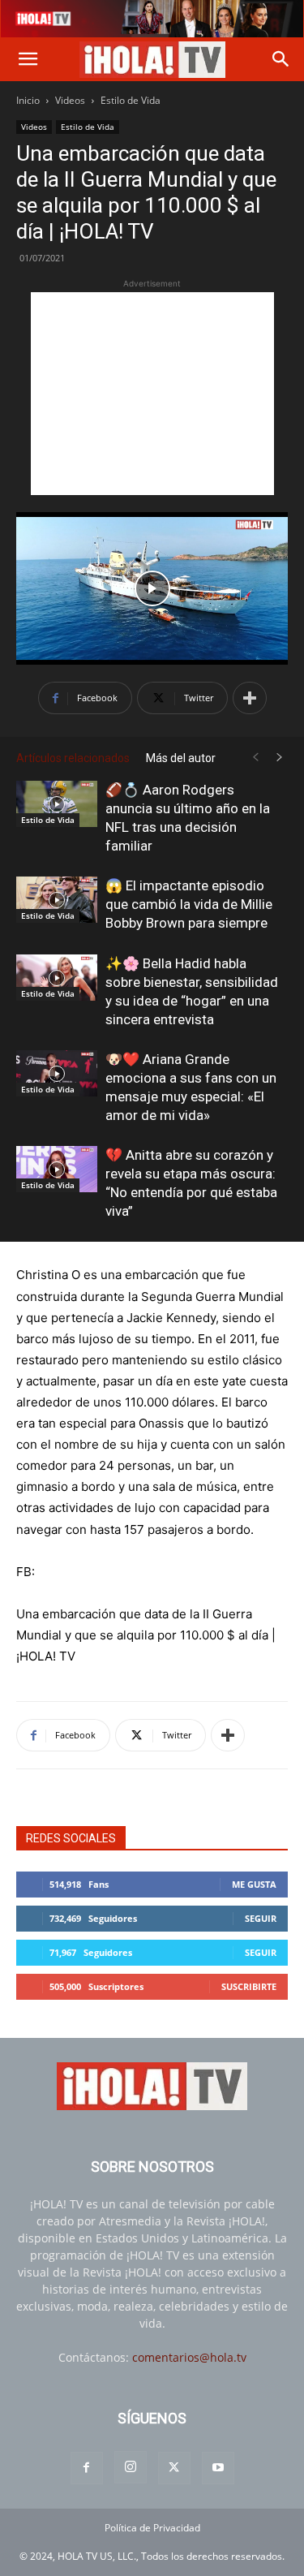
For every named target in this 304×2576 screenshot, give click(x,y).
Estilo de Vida (131, 100)
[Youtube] (218, 2468)
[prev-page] (255, 758)
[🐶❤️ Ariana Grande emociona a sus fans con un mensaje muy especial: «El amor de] (57, 1073)
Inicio (28, 100)
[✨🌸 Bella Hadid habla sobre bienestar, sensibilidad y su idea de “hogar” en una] (57, 977)
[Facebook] (87, 2468)
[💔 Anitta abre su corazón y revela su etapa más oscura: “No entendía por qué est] (57, 1169)
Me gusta (254, 1884)
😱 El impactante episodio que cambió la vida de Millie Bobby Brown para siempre (189, 904)
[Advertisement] (152, 394)
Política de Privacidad (152, 2528)
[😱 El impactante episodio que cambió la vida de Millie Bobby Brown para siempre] (57, 899)
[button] (28, 59)
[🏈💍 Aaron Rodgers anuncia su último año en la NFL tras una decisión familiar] (57, 803)
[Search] (281, 59)
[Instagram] (131, 2467)
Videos (70, 100)
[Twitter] (174, 2468)
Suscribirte (249, 1986)
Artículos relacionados (73, 758)
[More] (250, 698)
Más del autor (181, 758)
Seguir (261, 1918)
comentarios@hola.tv (189, 2357)
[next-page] (280, 758)
